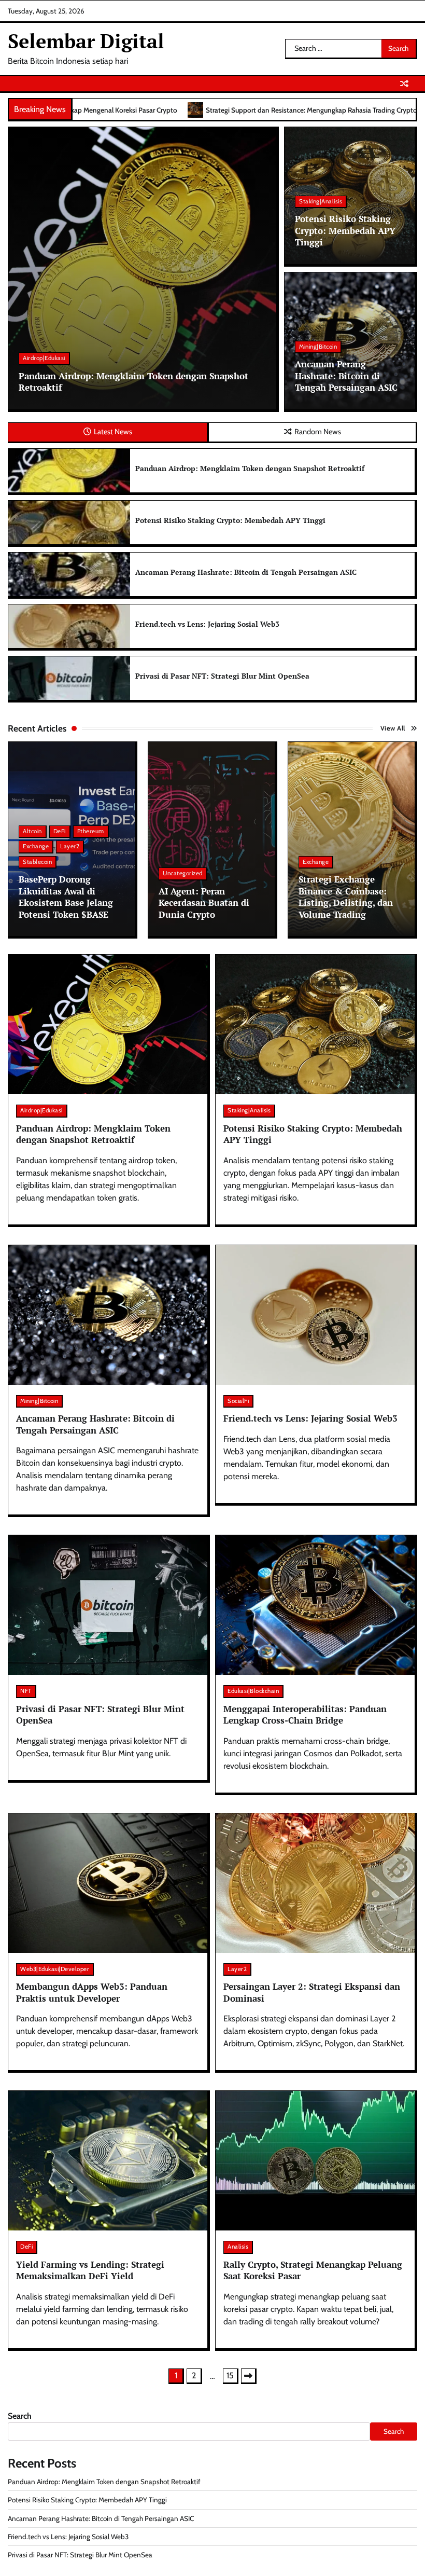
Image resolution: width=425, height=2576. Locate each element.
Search (20, 2416)
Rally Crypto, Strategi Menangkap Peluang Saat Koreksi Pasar (313, 2270)
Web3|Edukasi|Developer (55, 1969)
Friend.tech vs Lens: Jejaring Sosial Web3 (207, 624)
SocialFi (238, 1401)
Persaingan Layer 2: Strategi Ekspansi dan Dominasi (312, 1992)
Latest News (113, 432)
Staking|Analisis (321, 201)
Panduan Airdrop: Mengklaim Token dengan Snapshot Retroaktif (133, 382)
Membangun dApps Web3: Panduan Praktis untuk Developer (92, 1992)
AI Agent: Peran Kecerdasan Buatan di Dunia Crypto (204, 903)
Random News (318, 432)
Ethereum (91, 831)
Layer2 (70, 846)
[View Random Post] (404, 84)
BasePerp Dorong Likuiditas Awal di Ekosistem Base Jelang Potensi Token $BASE (66, 897)
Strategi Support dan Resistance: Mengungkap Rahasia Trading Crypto (156, 110)
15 (230, 2375)
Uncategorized (183, 873)
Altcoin (32, 831)
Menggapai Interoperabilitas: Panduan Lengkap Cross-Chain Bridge (305, 1715)
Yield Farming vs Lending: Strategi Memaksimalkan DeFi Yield (90, 2270)
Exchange (36, 846)
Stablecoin (37, 862)
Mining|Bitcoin (318, 347)
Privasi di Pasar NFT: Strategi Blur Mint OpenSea (222, 676)
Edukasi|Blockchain (253, 1691)
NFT (26, 1691)
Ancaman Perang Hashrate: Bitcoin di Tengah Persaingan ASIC (346, 376)
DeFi (60, 831)
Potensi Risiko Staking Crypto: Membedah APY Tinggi (345, 230)
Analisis (238, 2247)
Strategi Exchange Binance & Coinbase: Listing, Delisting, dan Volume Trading (346, 897)
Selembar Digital (86, 41)
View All (393, 728)
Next (249, 2376)
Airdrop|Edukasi (44, 358)
